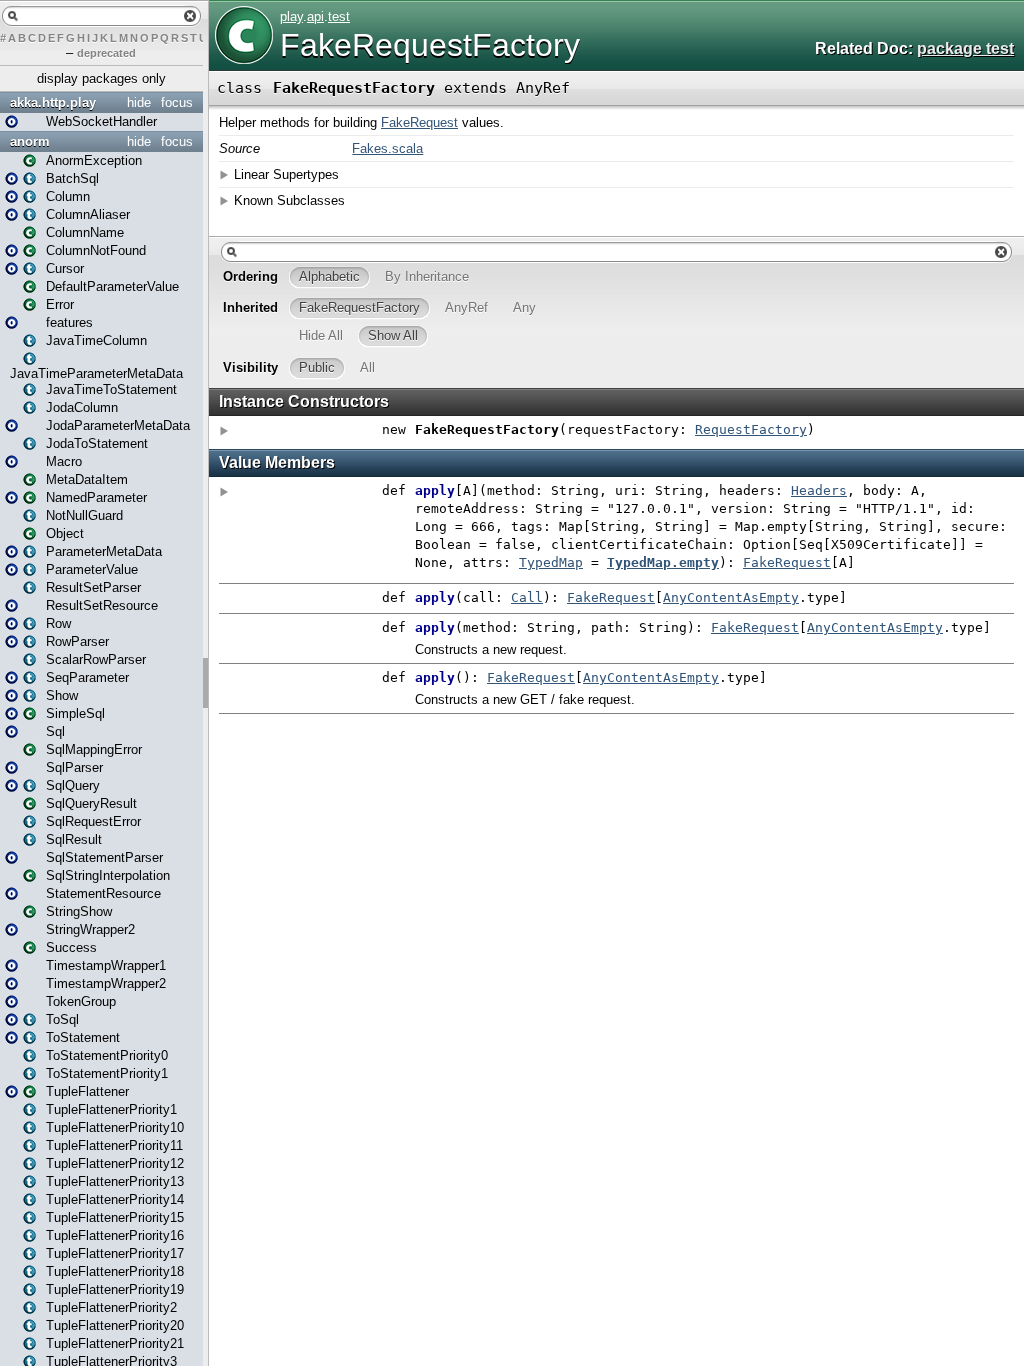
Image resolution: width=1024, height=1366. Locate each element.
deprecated (106, 53)
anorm (30, 141)
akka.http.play (53, 102)
